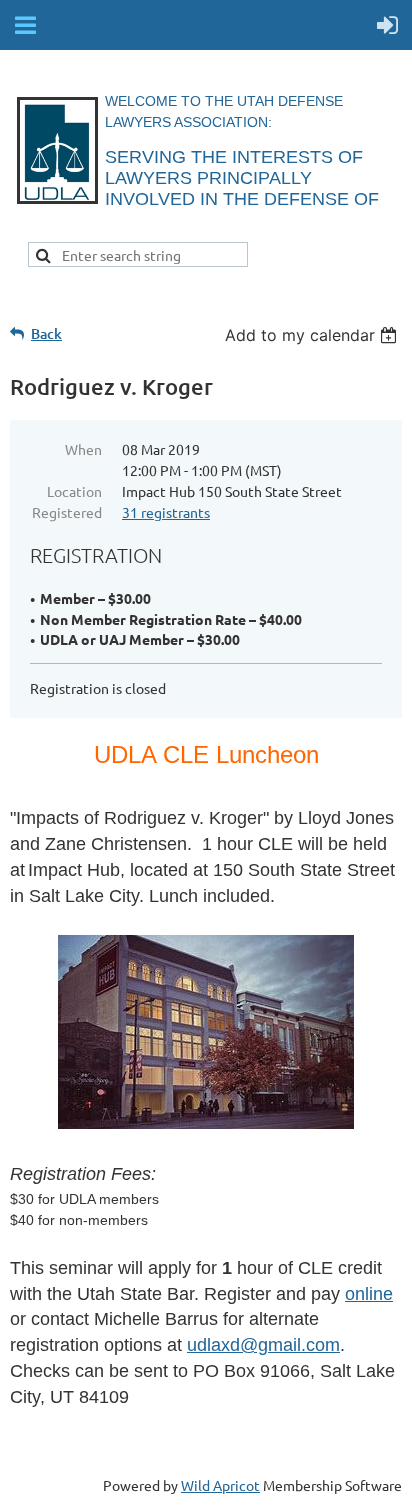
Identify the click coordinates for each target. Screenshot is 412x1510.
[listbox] (313, 335)
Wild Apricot (220, 1485)
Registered (67, 512)
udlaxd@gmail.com (263, 1345)
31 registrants (166, 512)
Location (74, 491)
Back (46, 333)
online (369, 1294)
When (83, 449)
